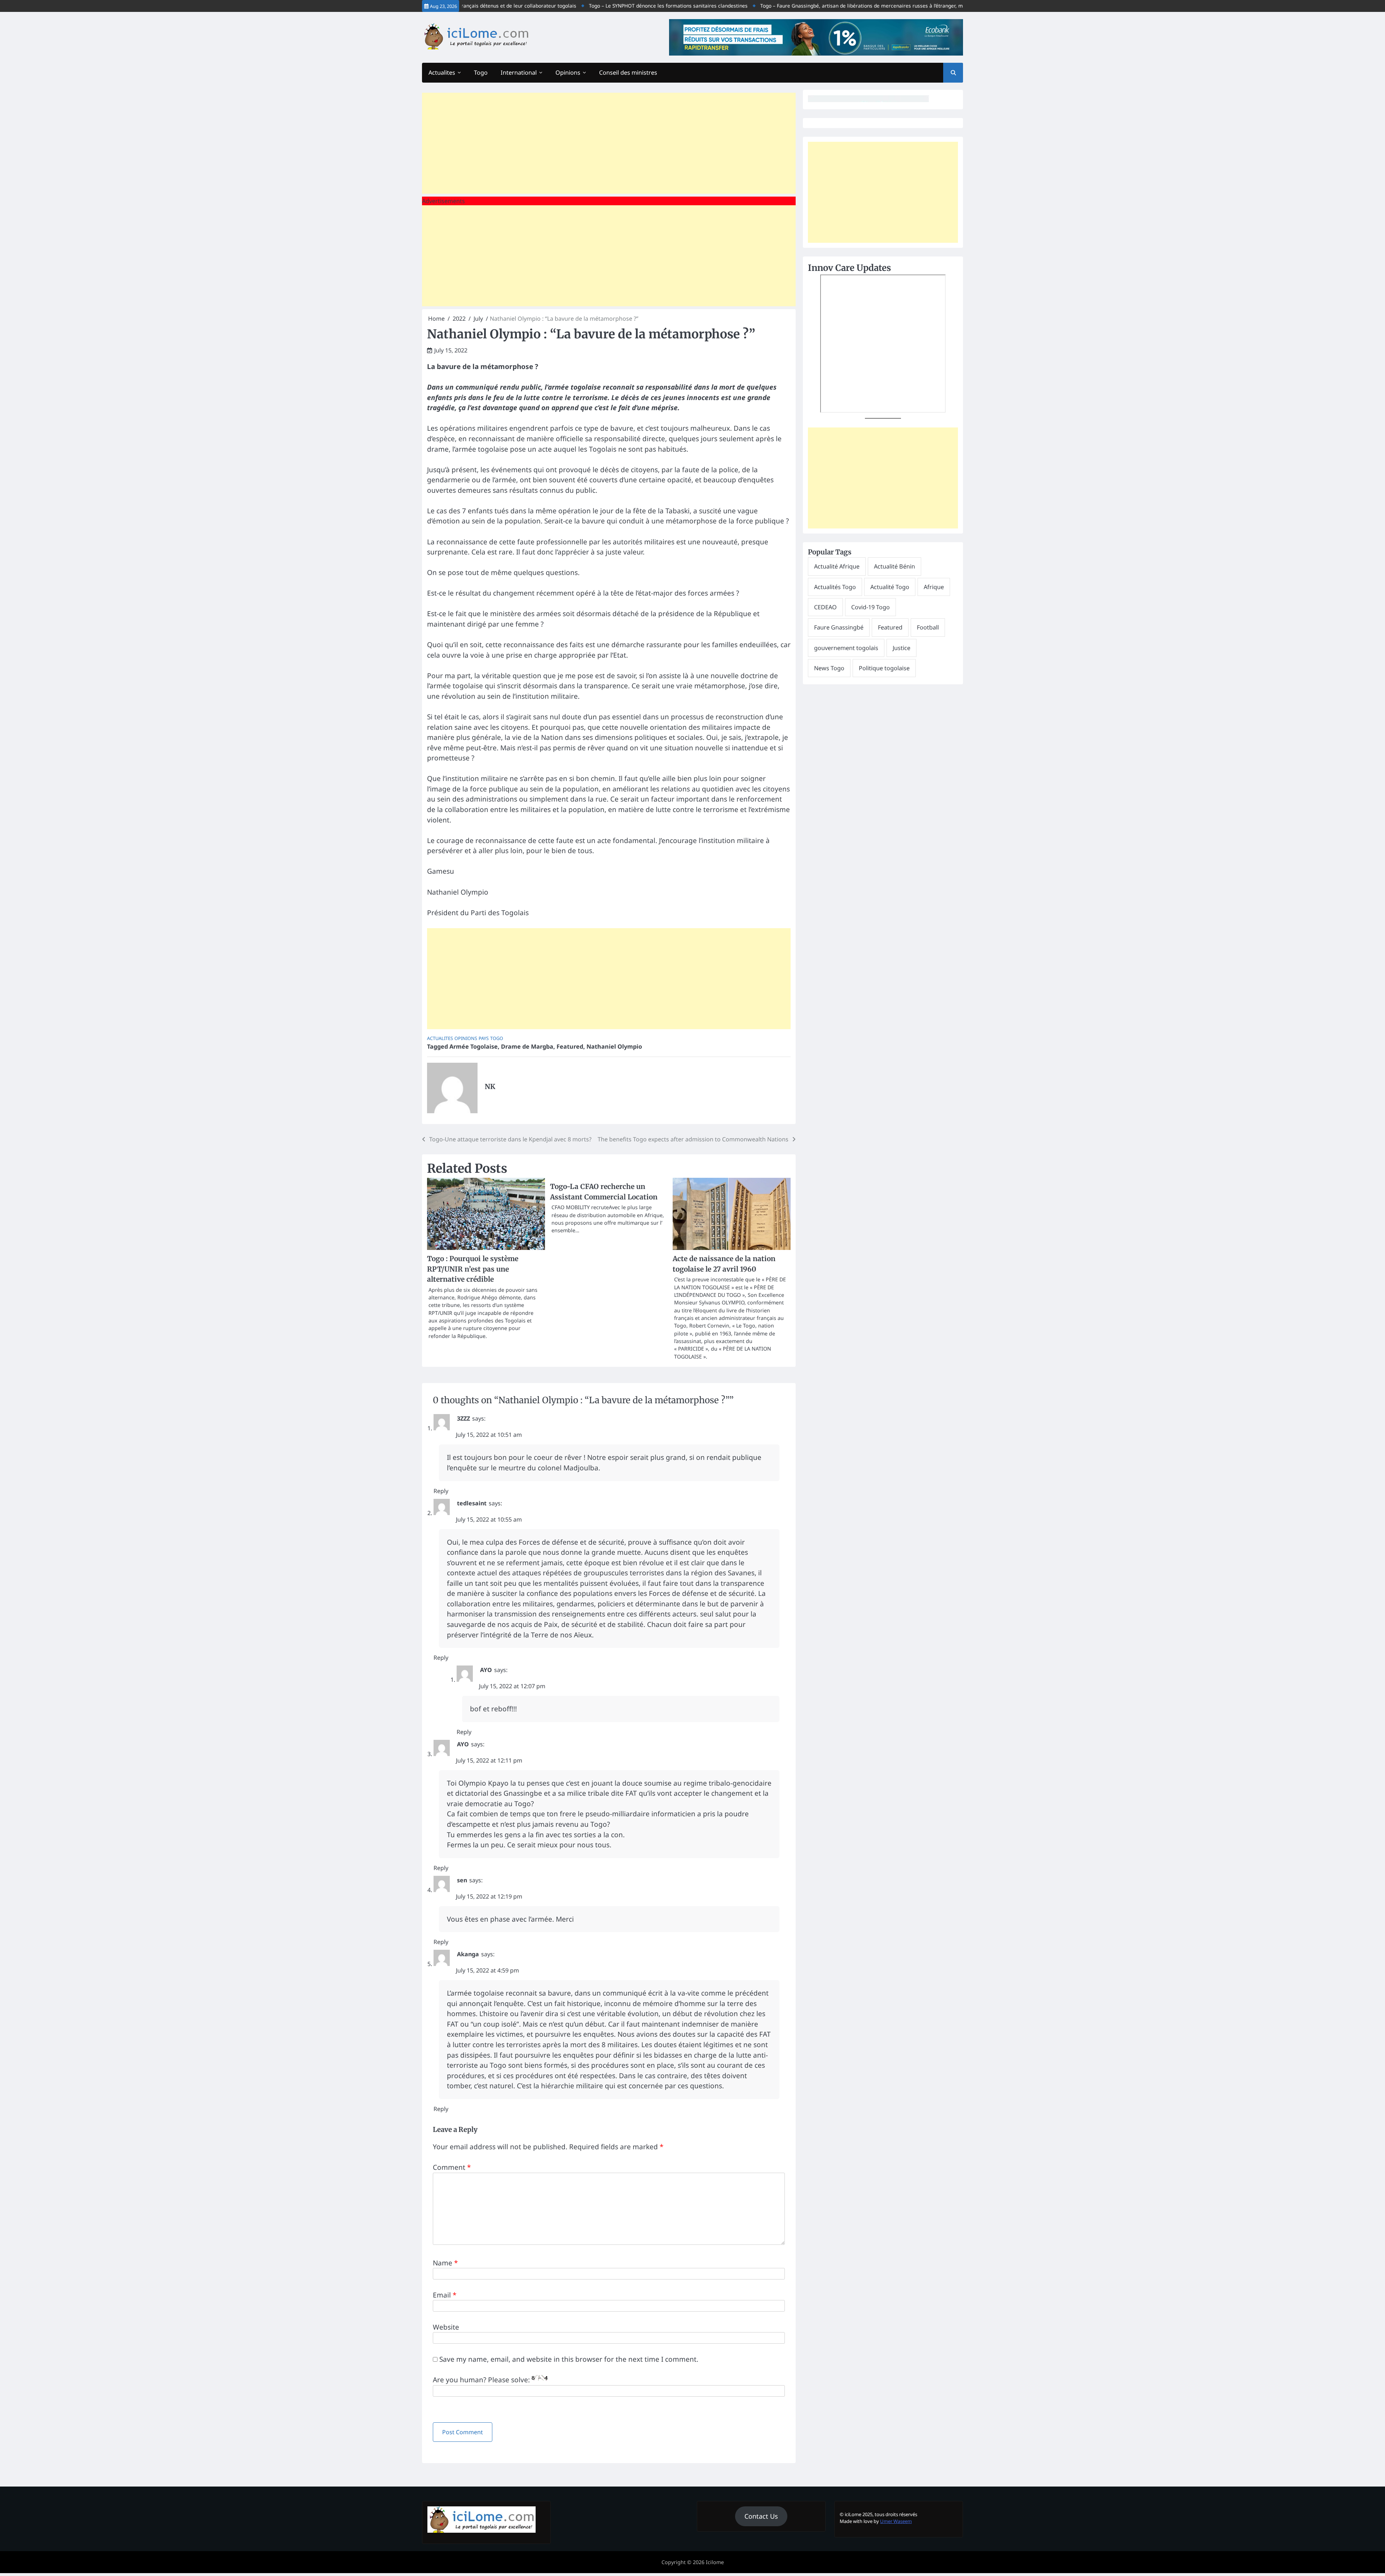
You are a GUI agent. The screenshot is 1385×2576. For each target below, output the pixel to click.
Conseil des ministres (628, 73)
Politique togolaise (884, 668)
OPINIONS (466, 1038)
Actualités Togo (835, 587)
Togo (481, 73)
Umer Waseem (896, 2521)
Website (446, 2327)
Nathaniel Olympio (614, 1046)
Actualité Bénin (894, 566)
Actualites (442, 73)
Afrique (934, 587)
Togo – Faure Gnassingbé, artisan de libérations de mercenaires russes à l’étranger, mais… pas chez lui (803, 6)
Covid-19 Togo (870, 607)
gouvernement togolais (846, 648)
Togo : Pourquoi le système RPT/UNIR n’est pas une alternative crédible (473, 1269)
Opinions (568, 73)
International (519, 73)
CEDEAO (825, 607)
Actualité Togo (890, 587)
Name (445, 2263)
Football (928, 627)
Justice (902, 648)
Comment (452, 2167)
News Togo (829, 668)
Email (445, 2295)
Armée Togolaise (474, 1046)
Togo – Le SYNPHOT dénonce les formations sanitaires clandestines (590, 6)
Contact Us (761, 2516)
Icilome (715, 2562)
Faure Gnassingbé (839, 627)
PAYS (484, 1038)
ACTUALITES (440, 1038)
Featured (570, 1046)
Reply (441, 1491)
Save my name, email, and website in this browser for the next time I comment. (569, 2359)
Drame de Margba (527, 1046)
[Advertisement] (609, 143)
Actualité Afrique (837, 566)
